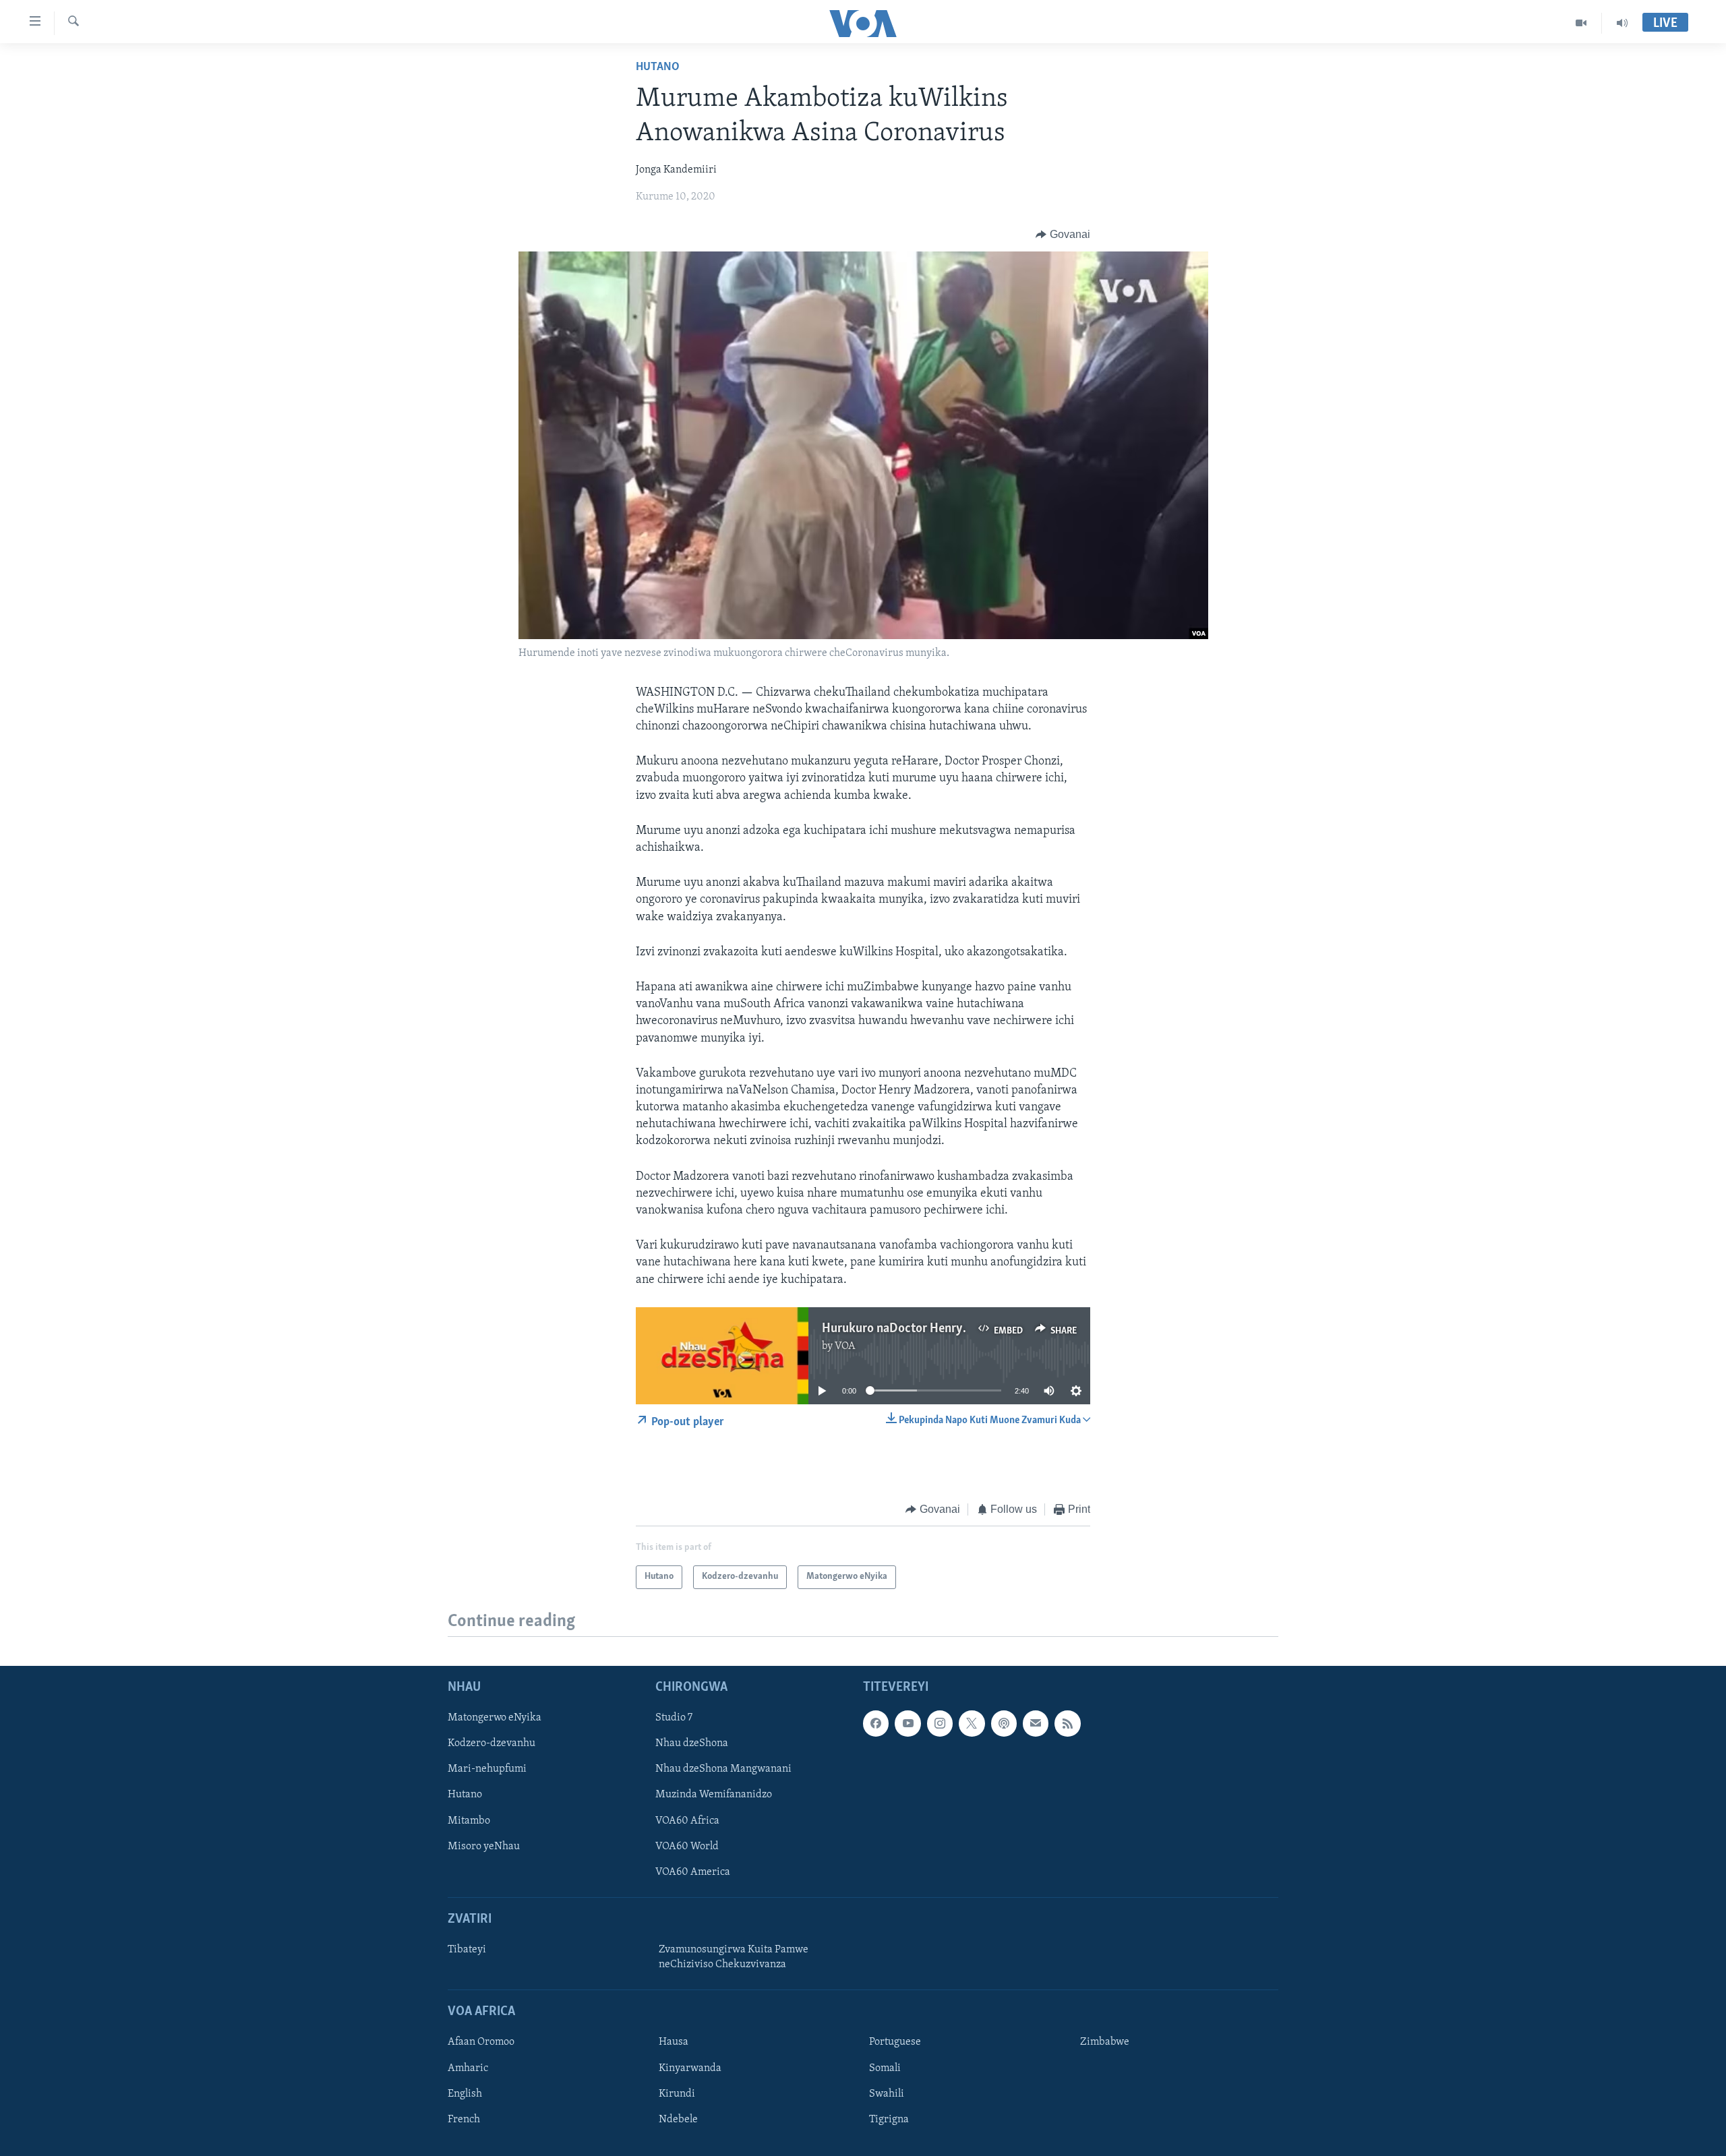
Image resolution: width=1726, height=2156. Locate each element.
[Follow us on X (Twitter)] (972, 1723)
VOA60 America (693, 1871)
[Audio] (1622, 23)
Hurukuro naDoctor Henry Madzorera (923, 1329)
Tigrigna (889, 2119)
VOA (845, 1346)
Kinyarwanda (690, 2068)
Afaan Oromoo (481, 2042)
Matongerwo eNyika (495, 1718)
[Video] (1581, 23)
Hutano (658, 67)
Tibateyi (467, 1950)
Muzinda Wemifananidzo (714, 1795)
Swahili (887, 2093)
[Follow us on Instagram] (940, 1723)
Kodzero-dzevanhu (492, 1743)
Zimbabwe (1105, 2042)
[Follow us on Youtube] (907, 1723)
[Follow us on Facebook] (876, 1723)
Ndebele (678, 2119)
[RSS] (1067, 1723)
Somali (885, 2068)
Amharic (468, 2068)
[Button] (1063, 235)
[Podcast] (1004, 1723)
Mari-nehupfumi (487, 1769)
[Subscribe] (1036, 1723)
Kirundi (677, 2093)
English (465, 2093)
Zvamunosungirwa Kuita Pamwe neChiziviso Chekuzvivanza (734, 1957)
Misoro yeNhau (484, 1846)
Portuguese (895, 2042)
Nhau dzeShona (692, 1743)
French (464, 2119)
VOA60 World (687, 1846)
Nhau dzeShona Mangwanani (723, 1769)
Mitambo (469, 1820)
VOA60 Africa (687, 1820)
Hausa (674, 2042)
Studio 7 (674, 1718)
